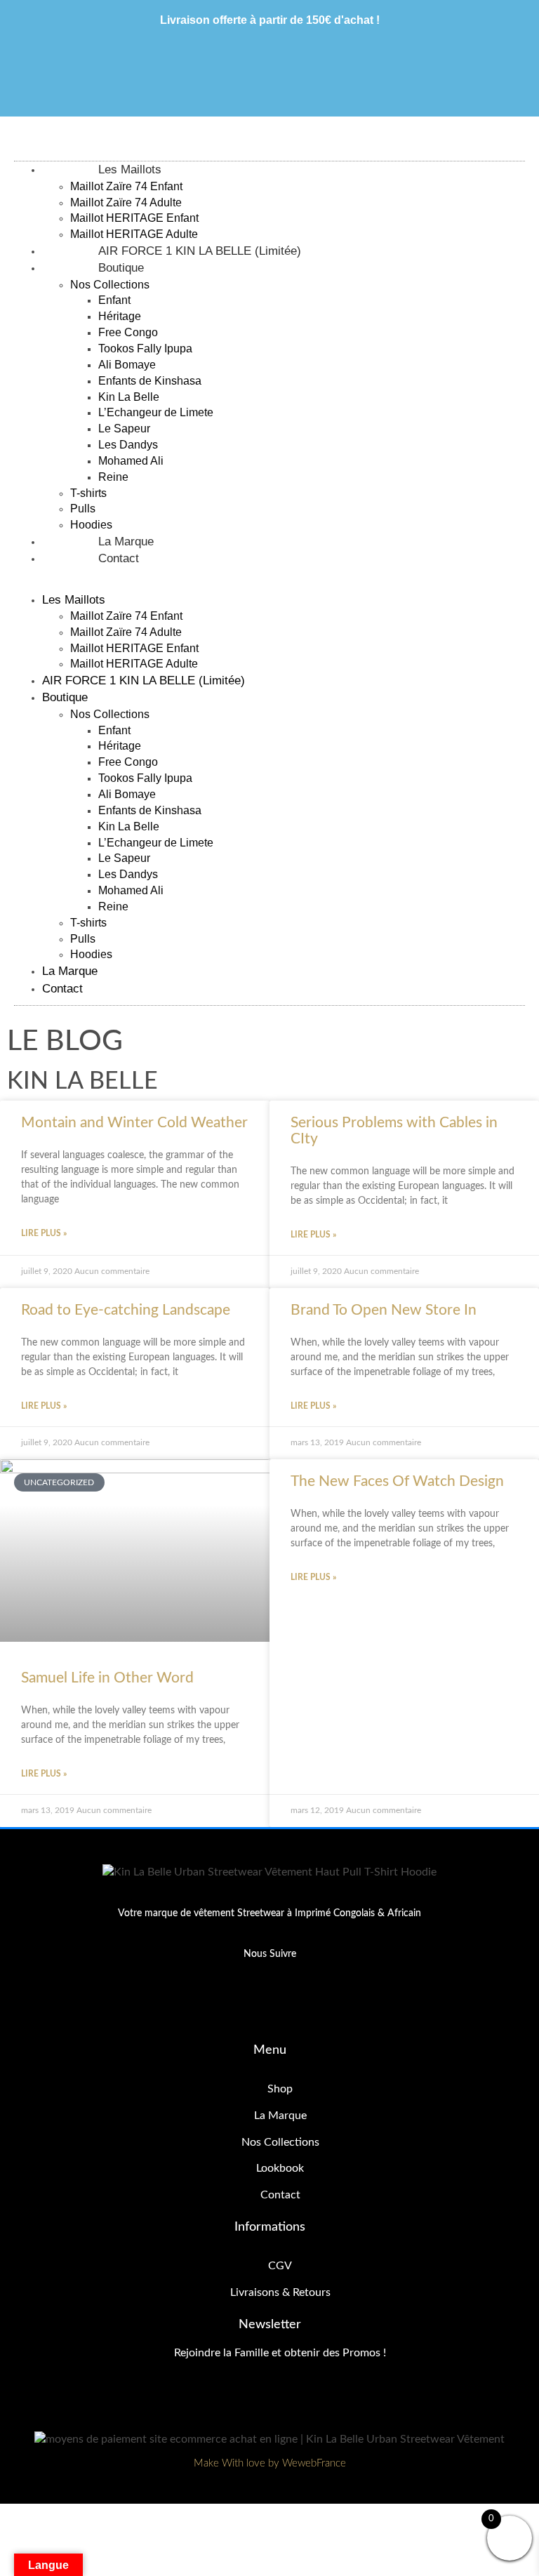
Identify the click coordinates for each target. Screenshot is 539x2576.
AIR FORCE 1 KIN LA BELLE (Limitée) (144, 680)
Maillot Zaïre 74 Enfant (126, 186)
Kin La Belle (129, 397)
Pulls (83, 509)
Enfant (114, 300)
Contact (119, 558)
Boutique (121, 268)
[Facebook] (246, 2004)
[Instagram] (294, 2004)
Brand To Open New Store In (384, 1310)
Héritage (120, 316)
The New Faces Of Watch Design (397, 1481)
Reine (113, 477)
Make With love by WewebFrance (270, 2463)
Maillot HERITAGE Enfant (134, 218)
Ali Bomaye (127, 365)
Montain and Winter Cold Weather (134, 1123)
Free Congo (128, 332)
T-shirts (88, 493)
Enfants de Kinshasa (150, 381)
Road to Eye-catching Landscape (126, 1310)
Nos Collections (110, 285)
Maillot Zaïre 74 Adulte (126, 203)
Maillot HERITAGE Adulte (134, 664)
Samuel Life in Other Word (107, 1678)
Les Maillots (130, 170)
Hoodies (91, 954)
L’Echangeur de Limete (156, 412)
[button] (258, 584)
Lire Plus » (44, 1233)
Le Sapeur (124, 429)
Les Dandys (128, 445)
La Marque (70, 971)
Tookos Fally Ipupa (145, 348)
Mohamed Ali (131, 461)
